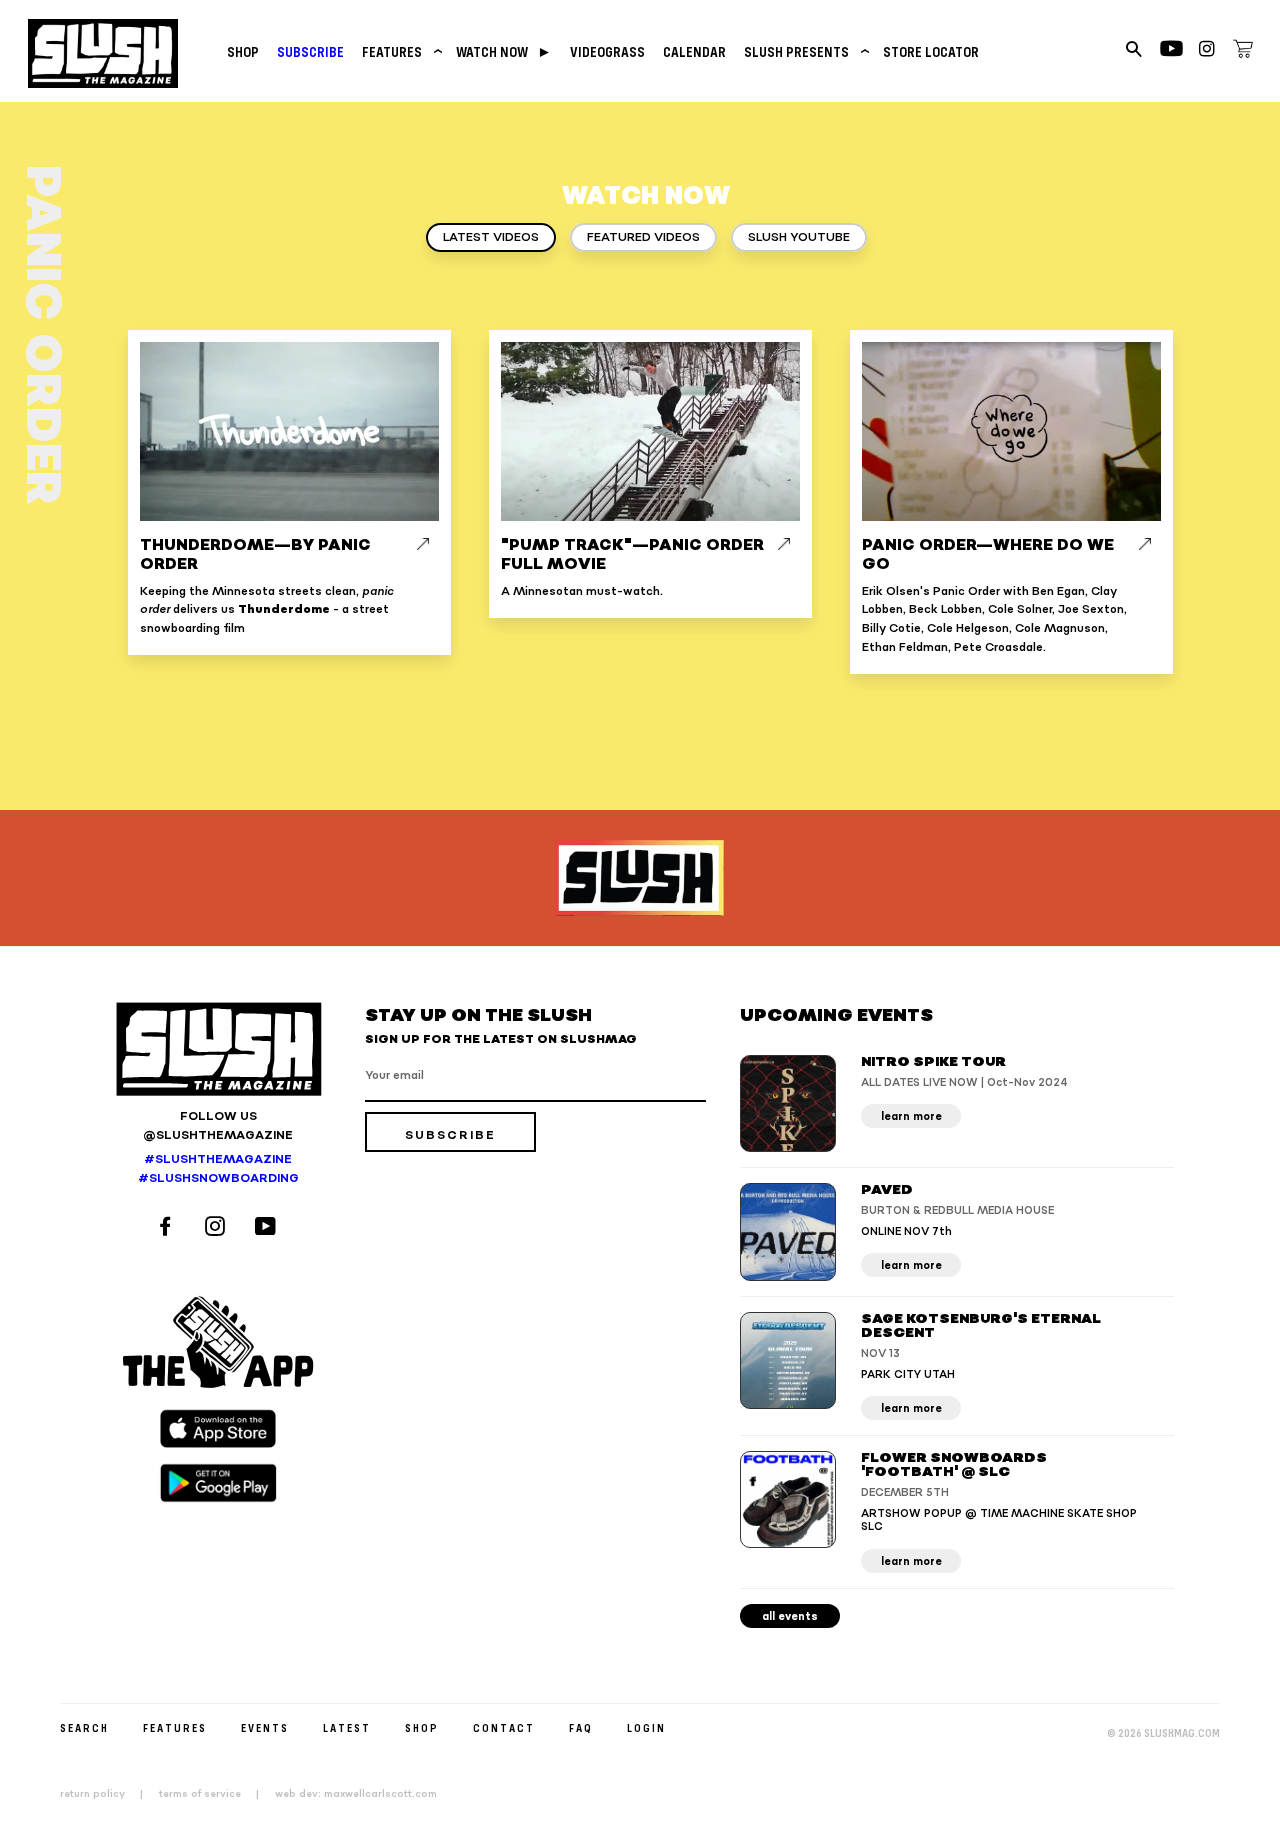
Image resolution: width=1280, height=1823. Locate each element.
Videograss (607, 51)
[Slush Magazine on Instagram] (218, 1228)
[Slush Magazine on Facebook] (168, 1228)
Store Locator (931, 51)
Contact (504, 1727)
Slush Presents (804, 51)
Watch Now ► (504, 51)
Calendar (694, 51)
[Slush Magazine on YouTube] (268, 1228)
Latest (347, 1727)
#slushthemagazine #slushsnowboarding (218, 1169)
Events (265, 1727)
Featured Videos (643, 237)
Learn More (911, 1116)
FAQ (581, 1727)
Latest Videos (491, 237)
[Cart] (1243, 52)
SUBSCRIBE (310, 51)
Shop (243, 51)
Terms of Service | (215, 1794)
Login (646, 1727)
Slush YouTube (799, 237)
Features (400, 51)
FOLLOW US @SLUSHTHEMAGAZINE (218, 1126)
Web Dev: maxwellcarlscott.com (356, 1794)
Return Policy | (107, 1794)
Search (84, 1727)
